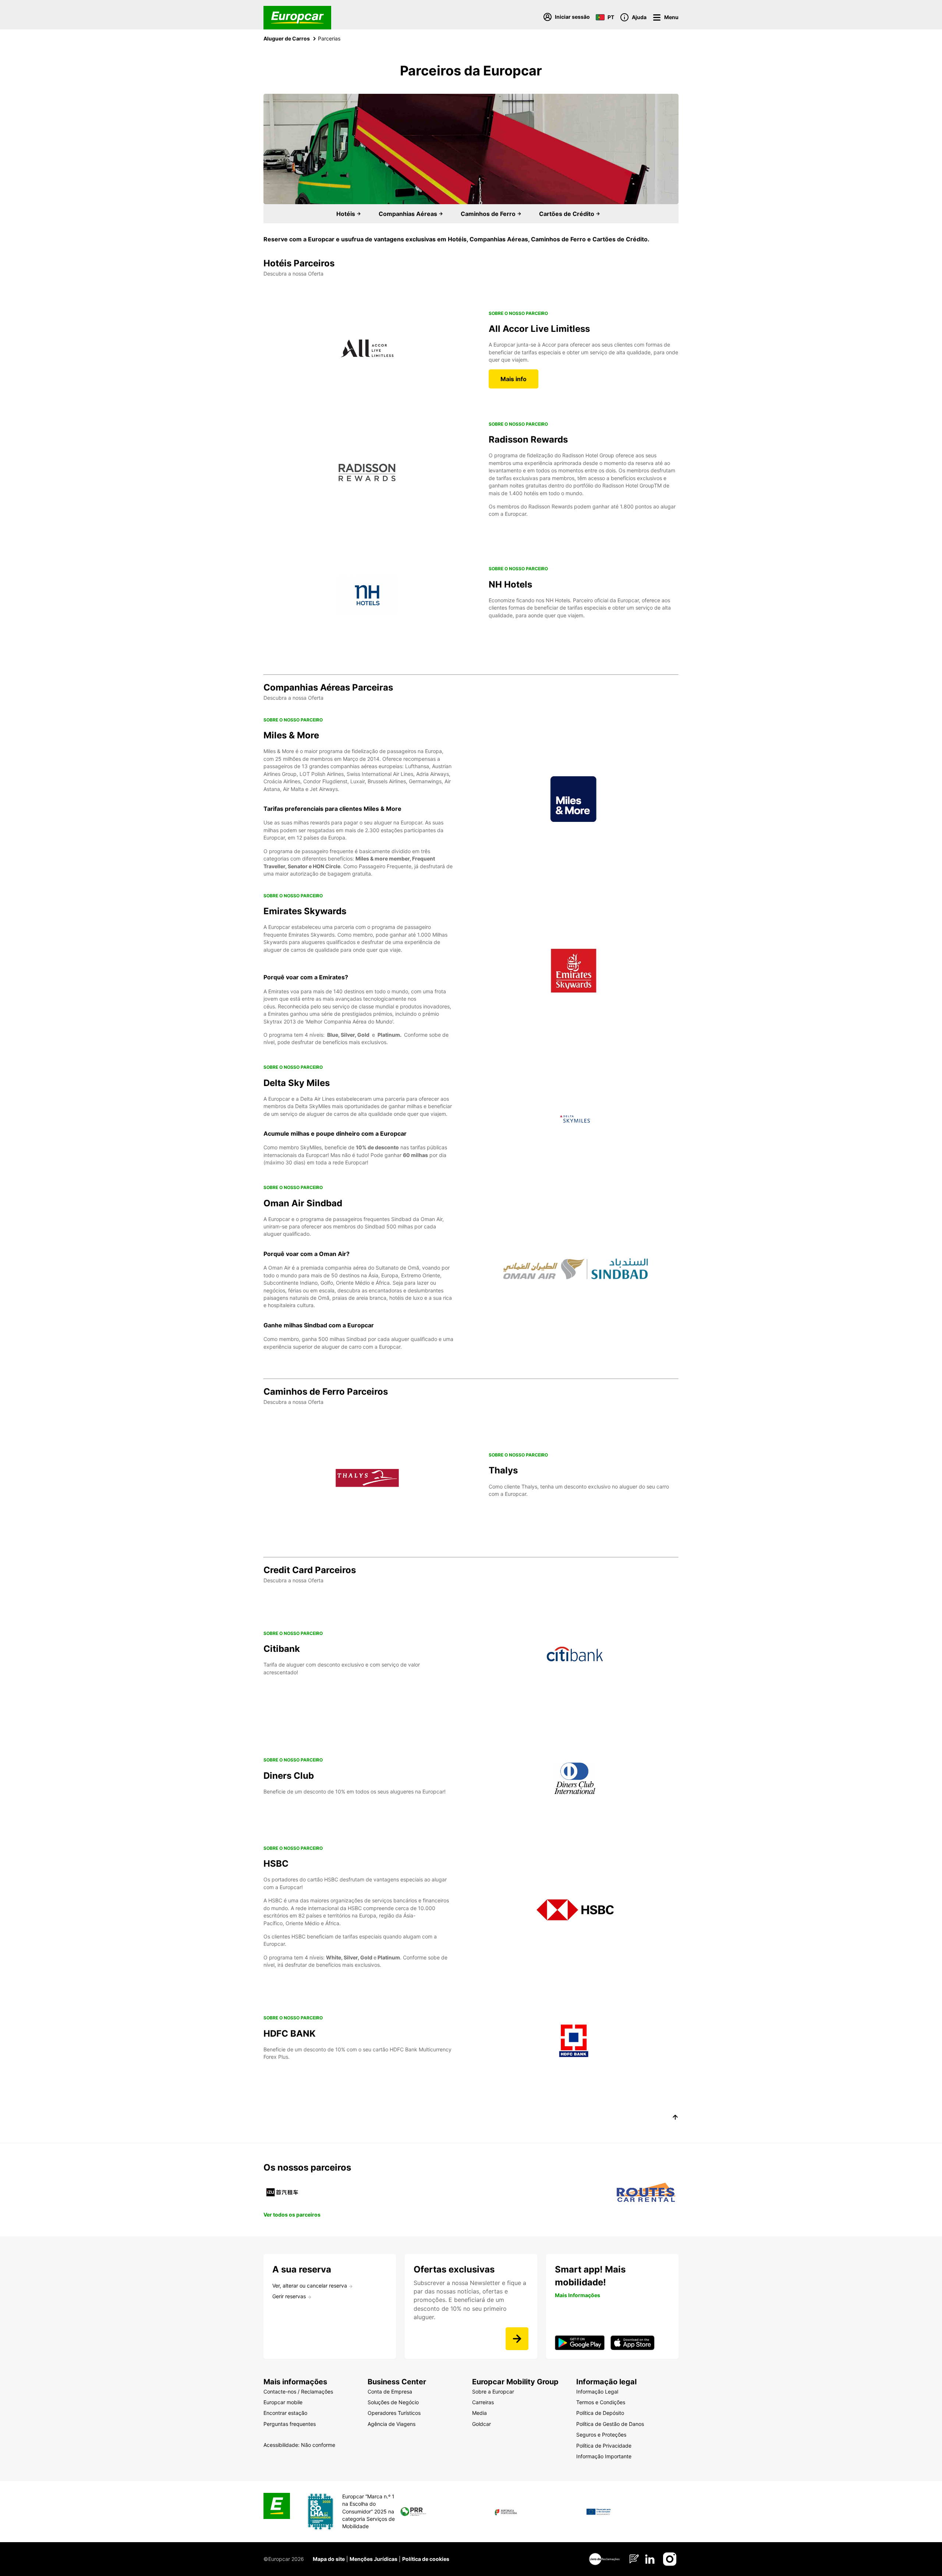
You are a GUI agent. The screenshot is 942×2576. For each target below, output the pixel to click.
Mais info (514, 379)
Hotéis (346, 214)
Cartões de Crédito (567, 214)
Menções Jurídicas (373, 2559)
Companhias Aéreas (409, 214)
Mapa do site (329, 2559)
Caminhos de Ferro (489, 214)
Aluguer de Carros (287, 38)
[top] (675, 2118)
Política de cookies (426, 2559)
